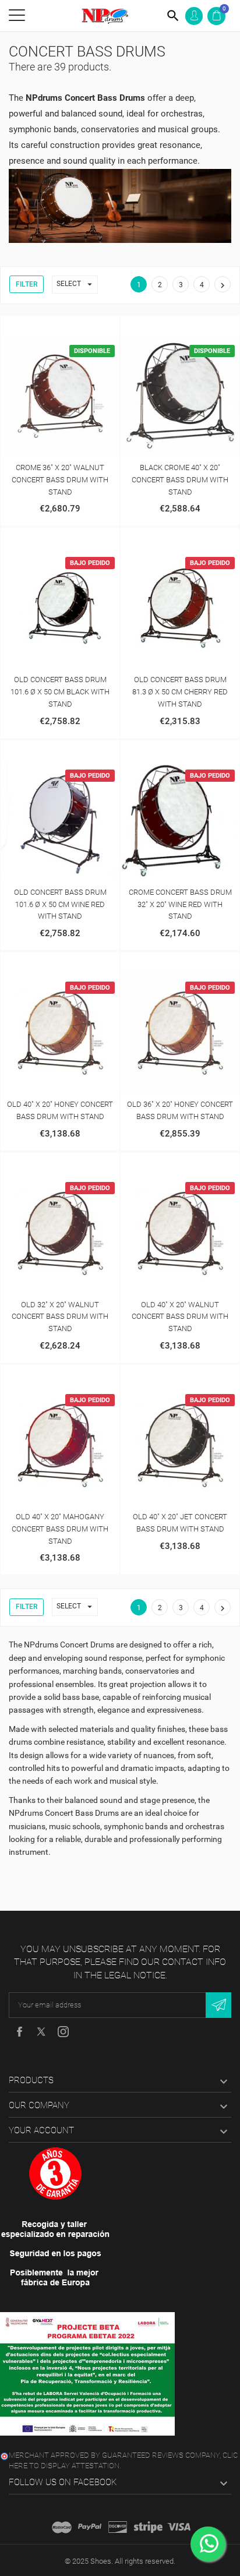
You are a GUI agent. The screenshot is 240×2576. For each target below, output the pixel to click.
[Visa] (179, 2527)
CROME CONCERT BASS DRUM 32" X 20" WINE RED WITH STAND (180, 904)
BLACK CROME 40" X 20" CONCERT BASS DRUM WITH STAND (180, 480)
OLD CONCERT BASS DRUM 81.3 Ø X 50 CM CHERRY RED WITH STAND (180, 692)
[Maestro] (62, 2527)
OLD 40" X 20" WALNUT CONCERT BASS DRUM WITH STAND (180, 1317)
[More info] (72, 327)
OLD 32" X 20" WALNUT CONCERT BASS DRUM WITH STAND (60, 1317)
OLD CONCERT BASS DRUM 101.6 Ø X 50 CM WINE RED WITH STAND (60, 904)
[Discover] (118, 2527)
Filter (27, 284)
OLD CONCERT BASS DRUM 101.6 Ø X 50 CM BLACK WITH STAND (60, 692)
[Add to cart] (48, 327)
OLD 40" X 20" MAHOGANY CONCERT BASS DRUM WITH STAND (60, 1529)
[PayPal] (90, 2527)
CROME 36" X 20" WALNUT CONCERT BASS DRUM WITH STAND (60, 480)
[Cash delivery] (148, 2527)
